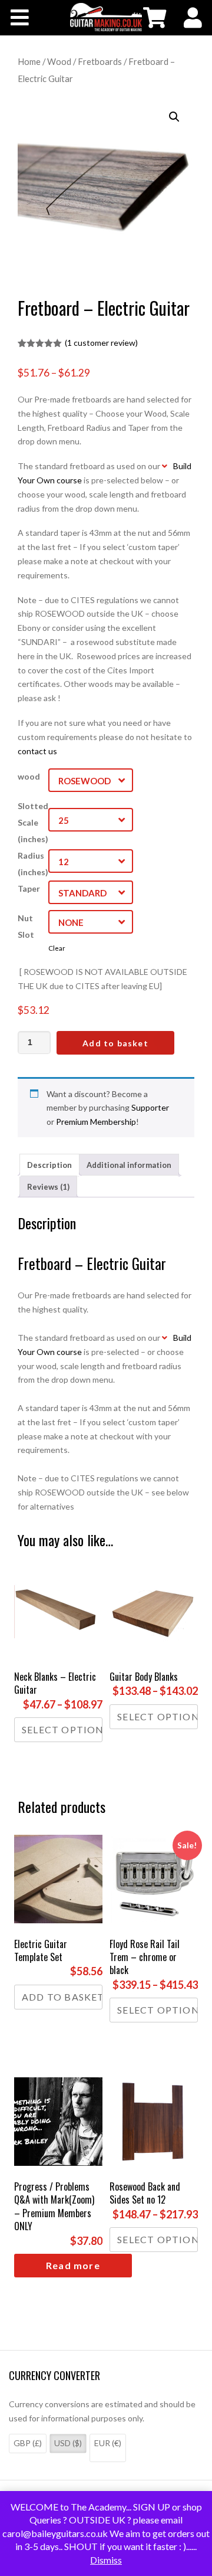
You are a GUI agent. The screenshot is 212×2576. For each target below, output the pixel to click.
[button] (174, 117)
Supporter (150, 1107)
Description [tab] (49, 1165)
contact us (37, 751)
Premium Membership (96, 1122)
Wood (59, 61)
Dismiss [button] (106, 2560)
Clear (57, 948)
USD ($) (68, 2443)
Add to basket (115, 1043)
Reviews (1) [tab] (48, 1187)
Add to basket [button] (62, 1997)
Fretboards (100, 61)
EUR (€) (108, 2443)
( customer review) (101, 343)
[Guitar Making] (106, 17)
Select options (62, 1729)
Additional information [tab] (129, 1165)
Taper (29, 888)
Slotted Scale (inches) (33, 822)
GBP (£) (28, 2443)
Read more (73, 2265)
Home (29, 61)
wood (29, 776)
